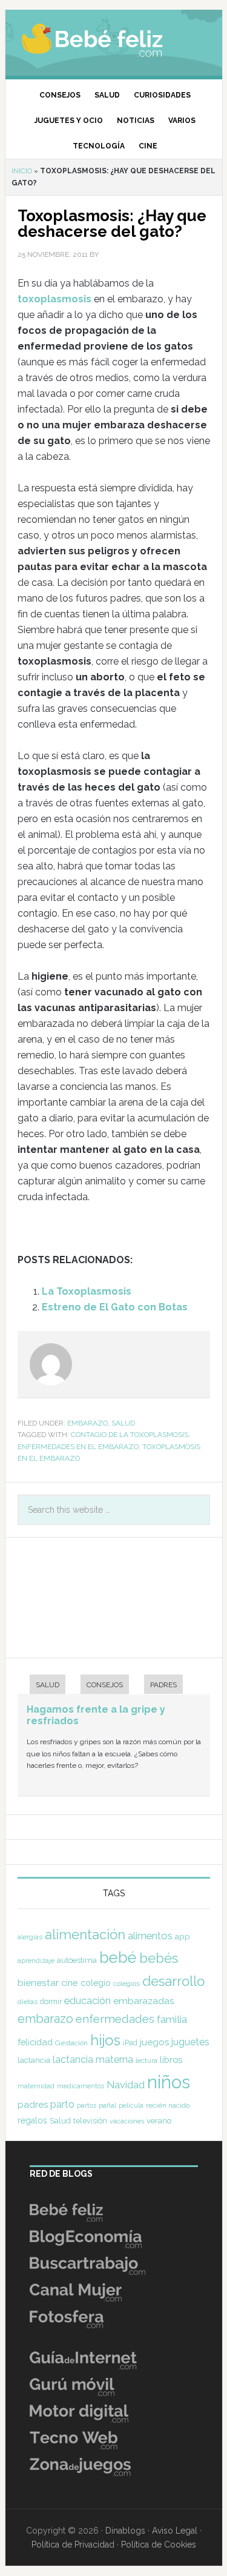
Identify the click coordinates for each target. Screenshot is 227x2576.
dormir (51, 2001)
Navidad (126, 2085)
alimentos (150, 1936)
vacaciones (127, 2121)
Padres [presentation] (163, 1685)
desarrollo (173, 1981)
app (183, 1936)
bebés (159, 1958)
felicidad (35, 2042)
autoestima (77, 1960)
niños (169, 2082)
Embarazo (87, 1423)
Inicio (22, 171)
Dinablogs (125, 2531)
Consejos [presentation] (105, 1685)
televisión (90, 2121)
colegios (127, 1983)
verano (159, 2121)
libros (171, 2060)
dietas (28, 2002)
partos (87, 2105)
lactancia (34, 2060)
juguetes (190, 2042)
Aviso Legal (175, 2531)
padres (33, 2105)
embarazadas (144, 2001)
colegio (96, 1983)
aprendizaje (36, 1960)
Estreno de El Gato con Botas (115, 1307)
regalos (32, 2120)
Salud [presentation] (48, 1685)
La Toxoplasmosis (87, 1291)
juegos (154, 2042)
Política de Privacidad (73, 2544)
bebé (118, 1957)
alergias (30, 1937)
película (131, 2106)
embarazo (45, 2019)
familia (172, 2019)
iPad (130, 2043)
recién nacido (168, 2105)
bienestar (38, 1983)
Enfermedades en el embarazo (78, 1447)
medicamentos (81, 2086)
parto (62, 2104)
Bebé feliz (114, 39)
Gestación (71, 2043)
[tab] (41, 1686)
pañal (107, 2105)
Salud (123, 1423)
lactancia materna (93, 2060)
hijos (105, 2040)
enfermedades (115, 2019)
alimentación (85, 1934)
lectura (146, 2060)
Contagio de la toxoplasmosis (130, 1435)
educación (87, 2000)
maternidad (36, 2086)
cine (70, 1983)
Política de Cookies (159, 2544)
